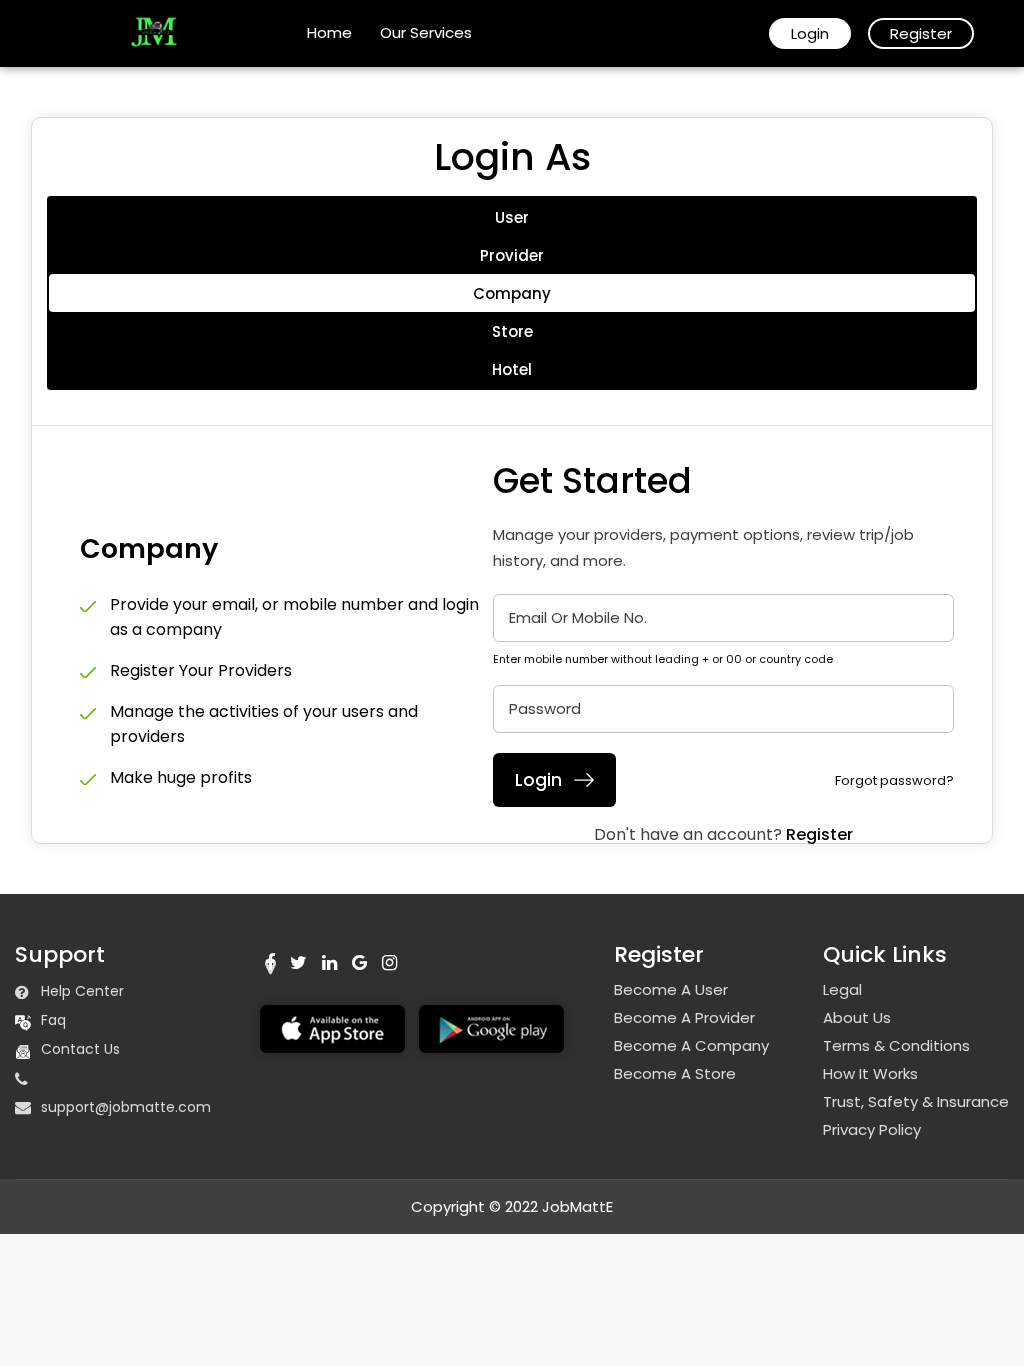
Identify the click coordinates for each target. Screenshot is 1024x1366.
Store (512, 331)
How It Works (870, 1074)
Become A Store (675, 1074)
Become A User (671, 990)
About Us (857, 1018)
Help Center (82, 991)
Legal (842, 990)
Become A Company (691, 1046)
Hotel (512, 369)
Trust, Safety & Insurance (916, 1102)
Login (810, 33)
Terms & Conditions (896, 1046)
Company (512, 293)
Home (329, 32)
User (512, 217)
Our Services (426, 32)
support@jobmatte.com (126, 1107)
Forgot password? (894, 780)
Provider (512, 255)
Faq (53, 1020)
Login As (512, 157)
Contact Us (80, 1049)
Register (921, 33)
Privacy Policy (872, 1130)
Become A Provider (684, 1018)
